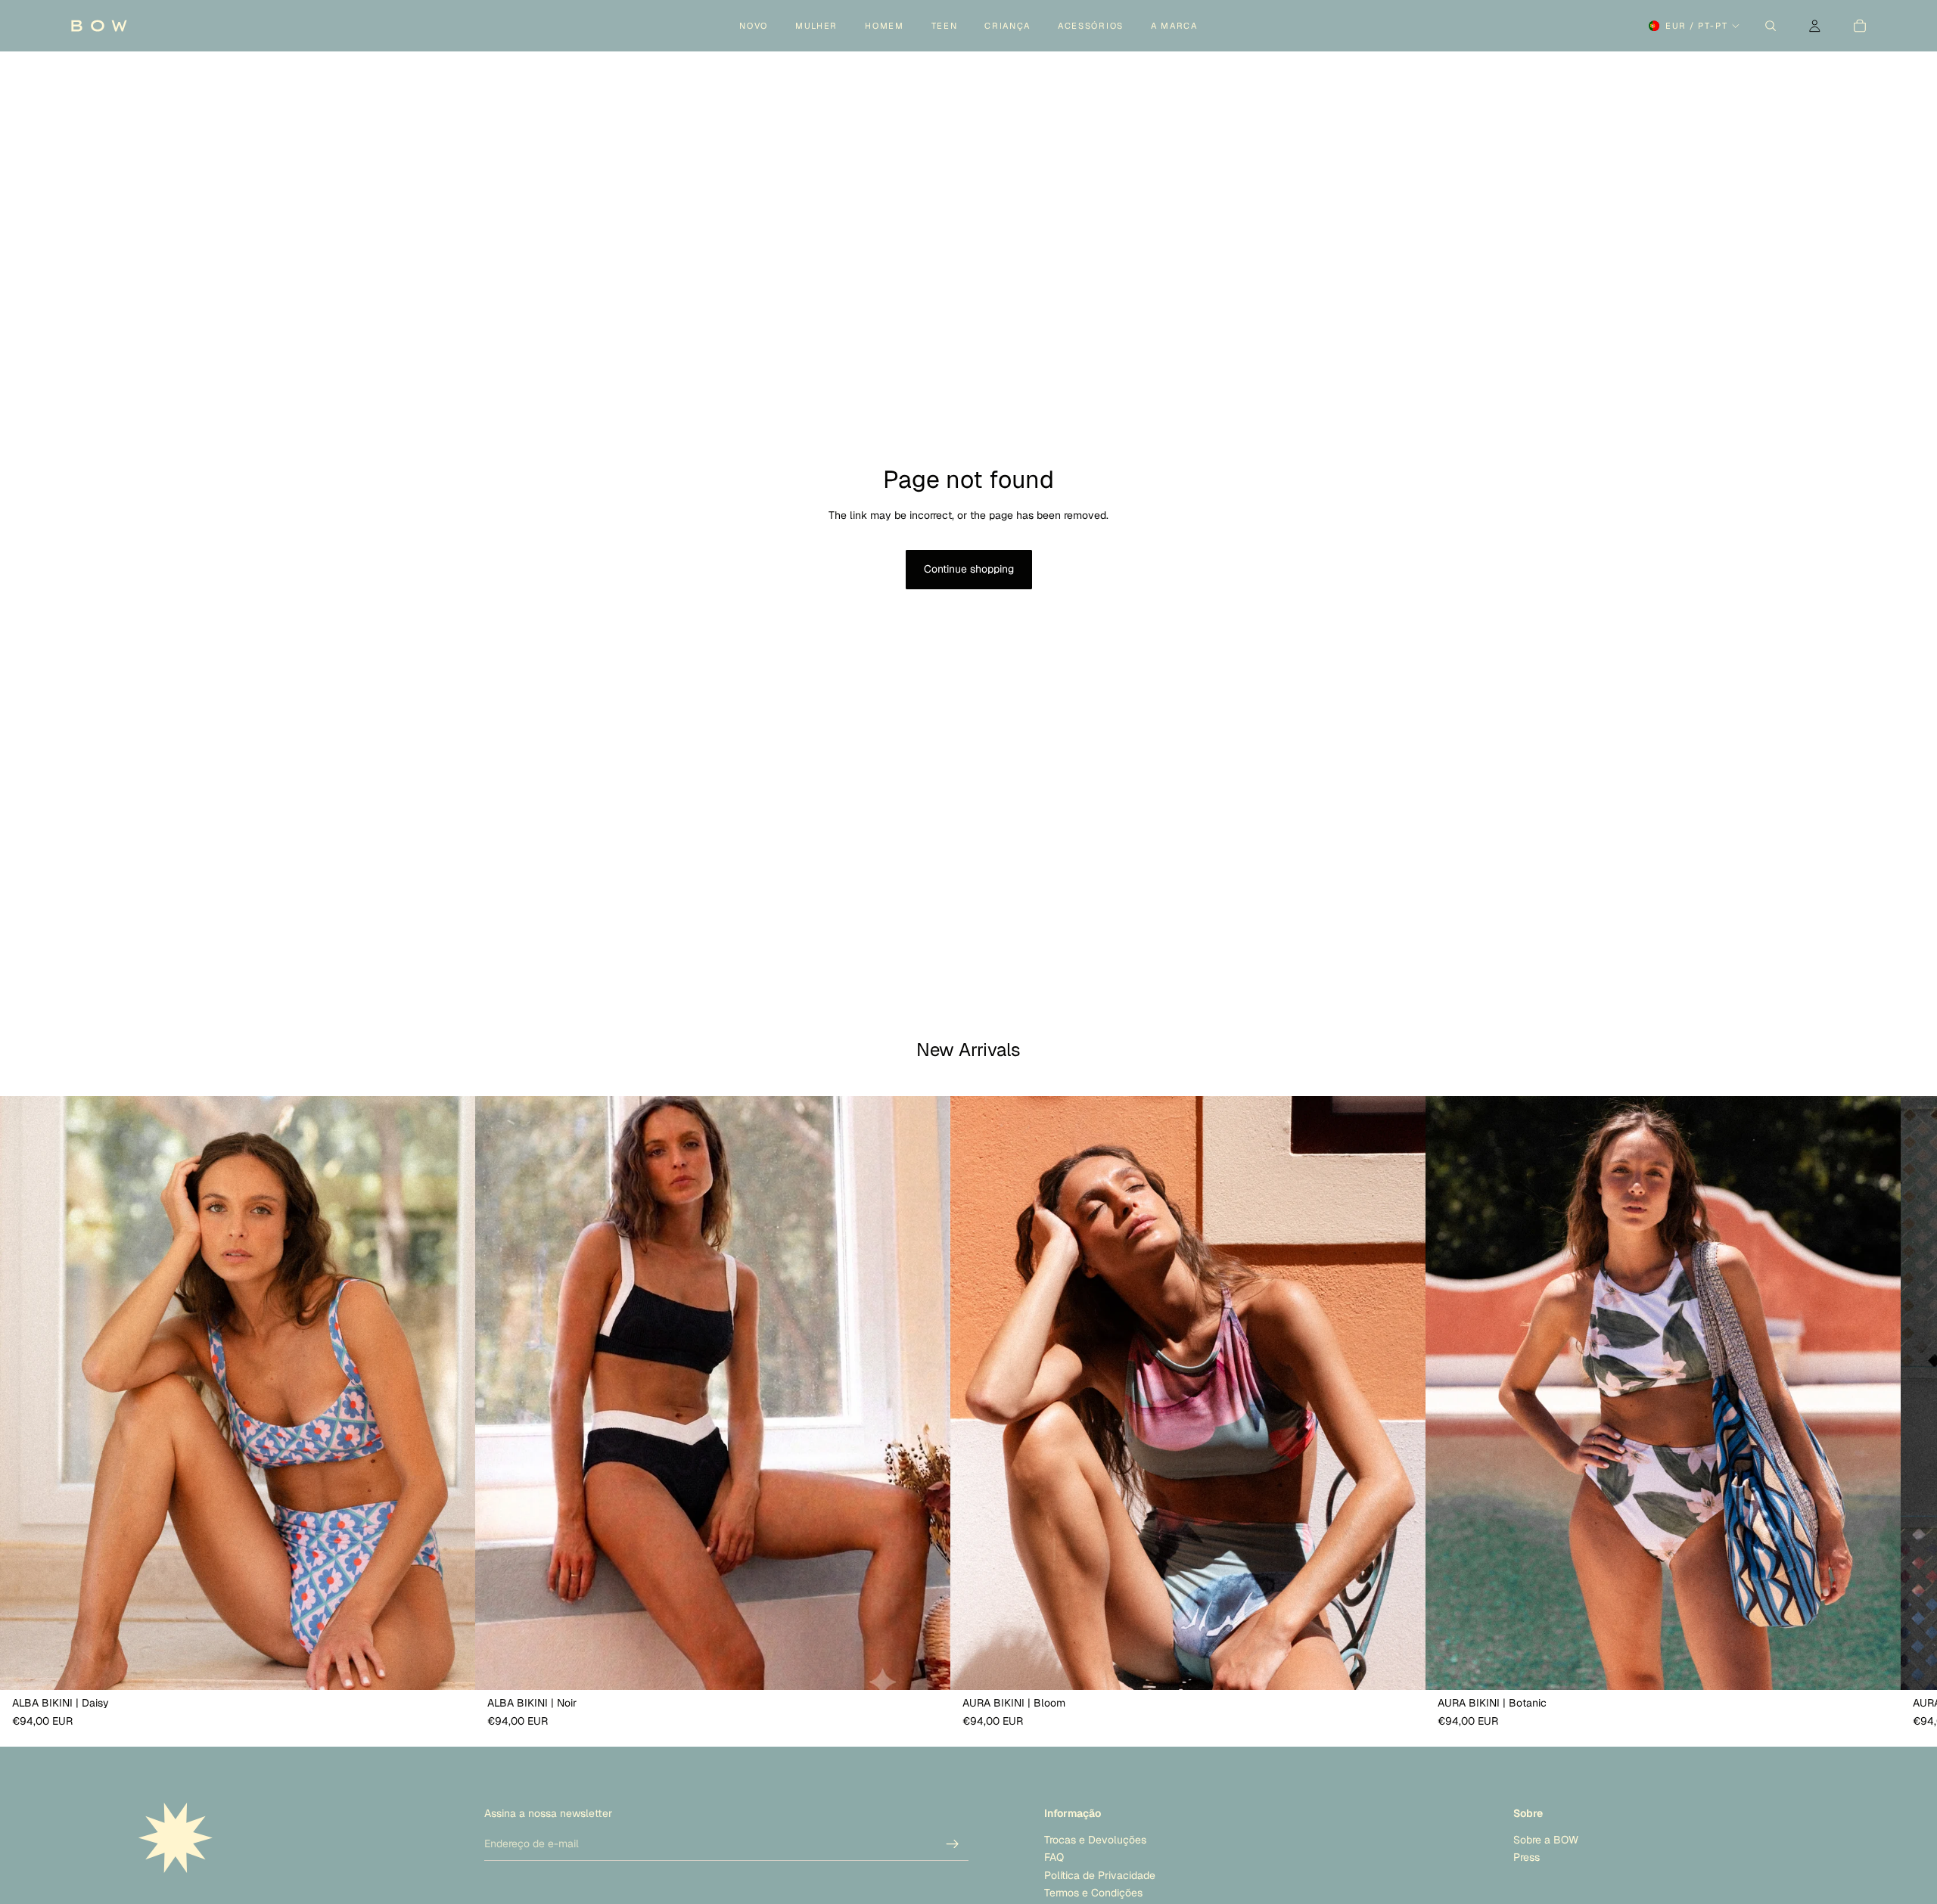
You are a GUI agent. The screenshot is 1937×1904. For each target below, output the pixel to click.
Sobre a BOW (1546, 1840)
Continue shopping (969, 569)
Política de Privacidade (1100, 1875)
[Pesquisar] (1771, 26)
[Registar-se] (953, 1844)
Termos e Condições (1093, 1893)
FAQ (1054, 1858)
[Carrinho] (1860, 26)
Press (1527, 1858)
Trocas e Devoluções (1095, 1840)
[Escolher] (452, 1666)
